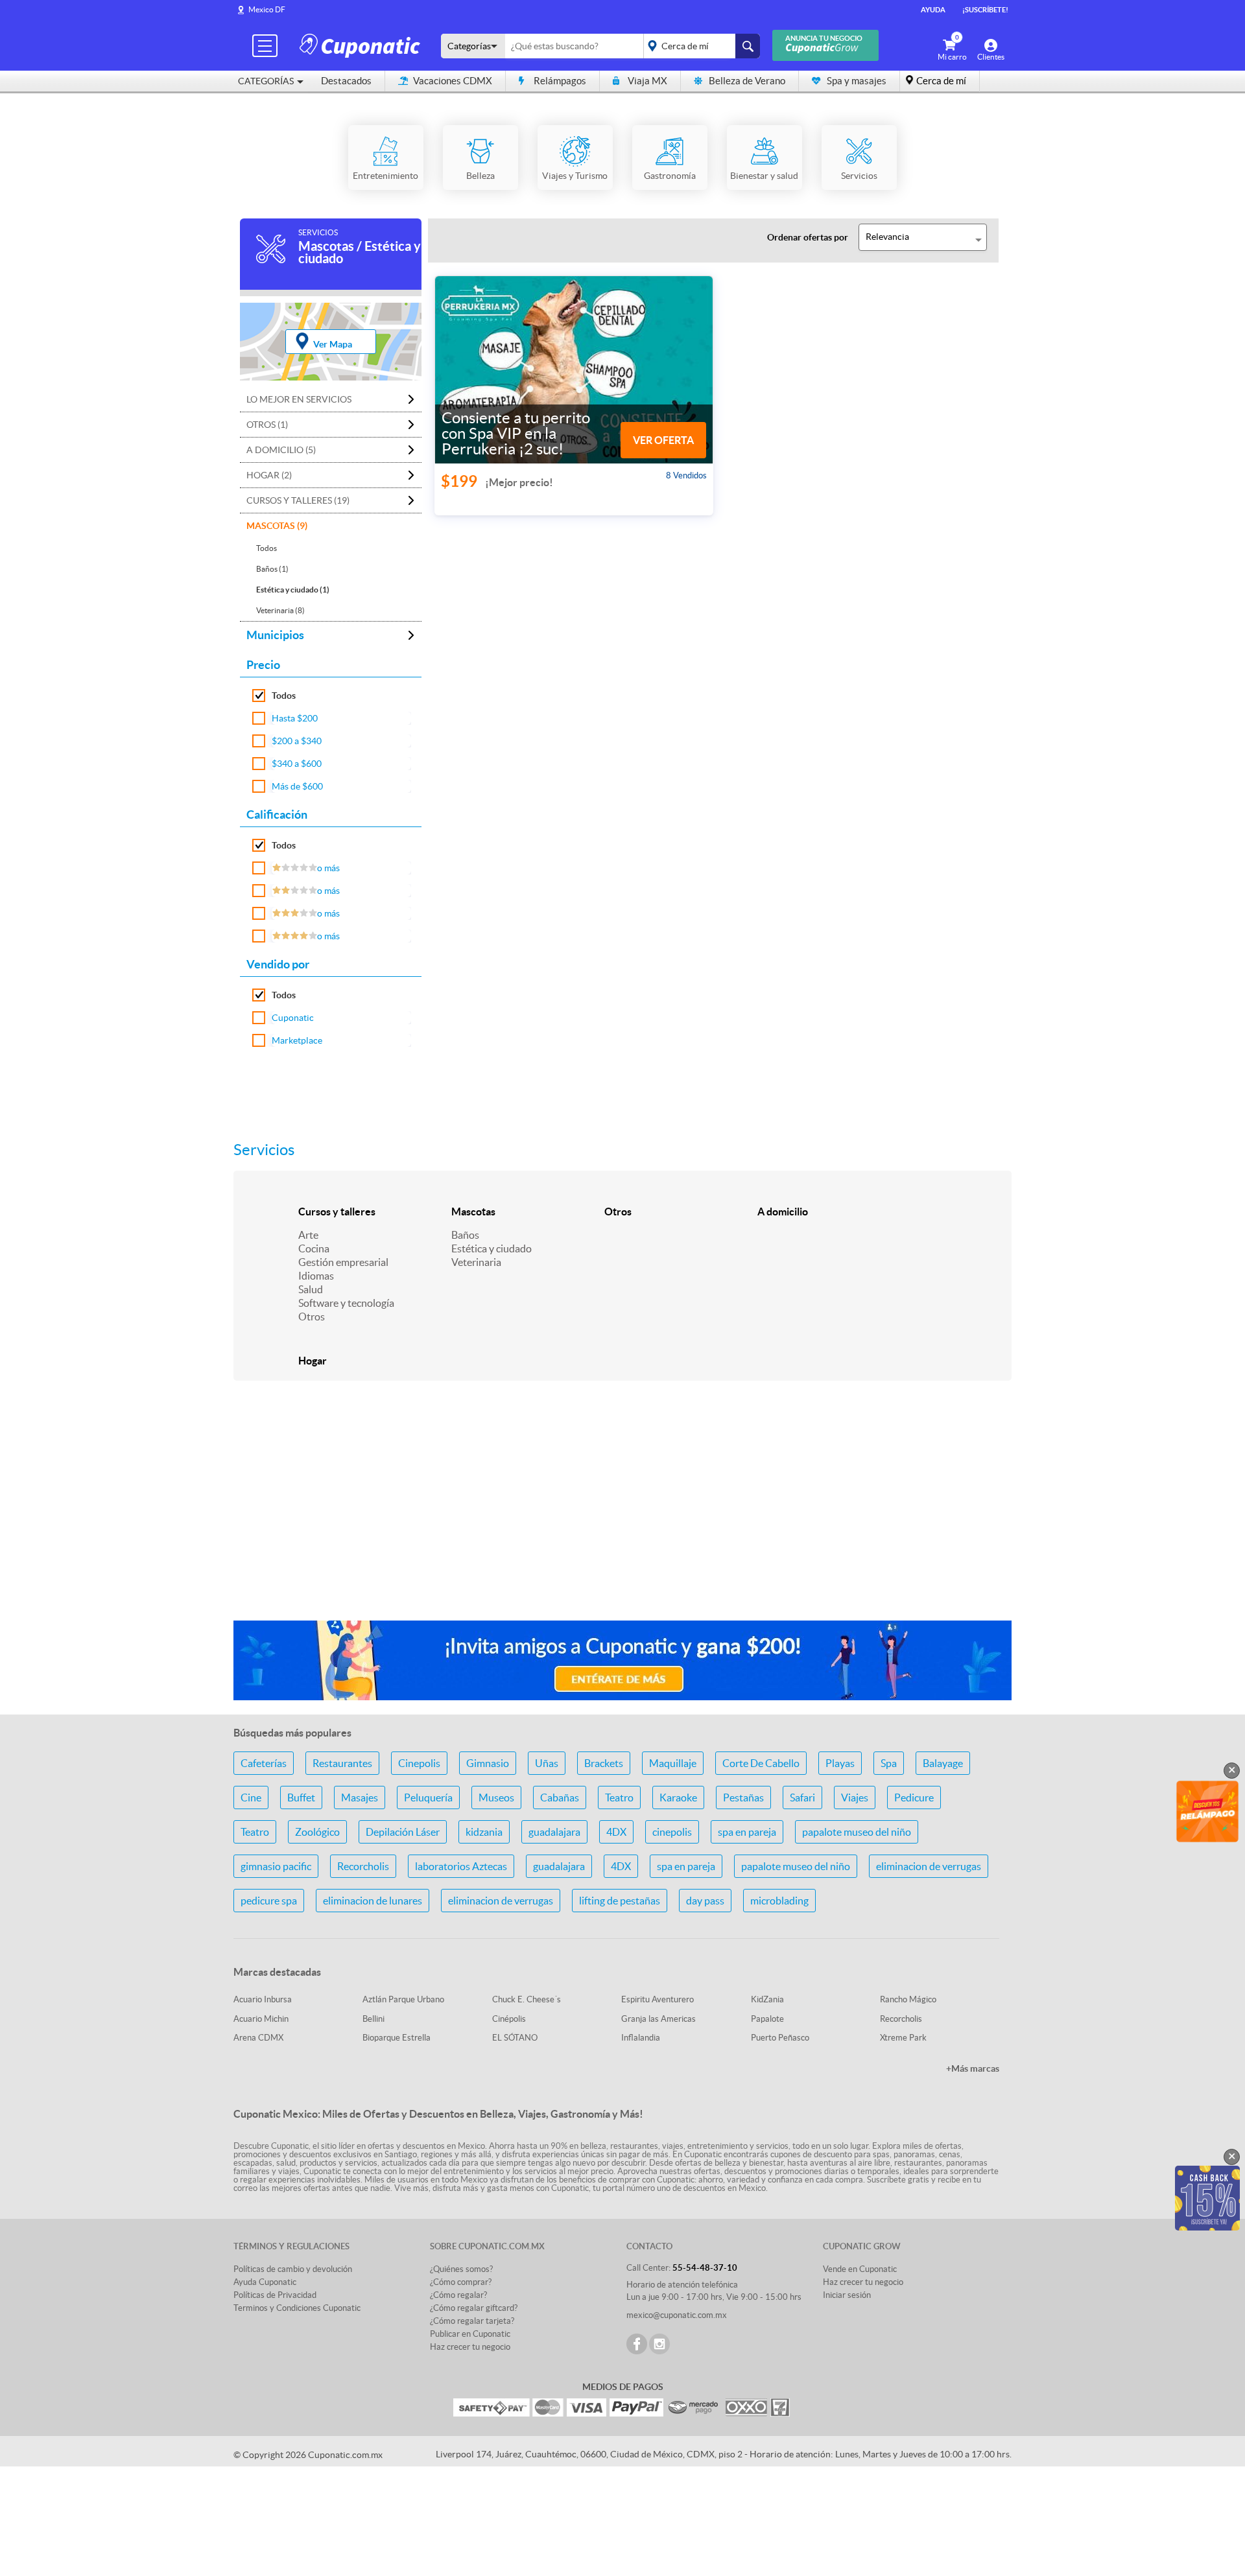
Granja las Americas (658, 2019)
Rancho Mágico (908, 1999)
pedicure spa (269, 1901)
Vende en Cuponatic (860, 2269)
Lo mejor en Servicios (299, 399)
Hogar (313, 1361)
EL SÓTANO (515, 2038)
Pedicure (914, 1797)
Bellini (373, 2019)
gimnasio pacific (276, 1866)
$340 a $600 (297, 764)
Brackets (604, 1763)
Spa (889, 1763)
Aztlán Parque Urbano (403, 1999)
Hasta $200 (295, 718)
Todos (267, 548)
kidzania (484, 1832)
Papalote (767, 2019)
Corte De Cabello (761, 1763)
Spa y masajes (857, 81)
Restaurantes (342, 1763)
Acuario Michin (261, 2019)
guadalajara (554, 1832)
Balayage (943, 1763)
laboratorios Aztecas (461, 1866)
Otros (312, 1317)
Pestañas (743, 1797)
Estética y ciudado (492, 1248)
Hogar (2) (269, 475)
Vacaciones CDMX (453, 81)
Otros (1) (267, 425)
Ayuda (933, 10)
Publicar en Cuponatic (470, 2334)
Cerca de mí (941, 81)
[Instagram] (659, 2344)
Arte (308, 1235)
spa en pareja (747, 1832)
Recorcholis (363, 1866)
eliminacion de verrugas (929, 1866)
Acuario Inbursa (263, 1999)
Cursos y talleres (337, 1212)
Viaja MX (647, 81)
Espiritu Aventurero (658, 1999)
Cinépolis (509, 2019)
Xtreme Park (903, 2038)
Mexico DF (267, 9)
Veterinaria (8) (280, 610)
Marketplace (297, 1040)
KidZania (767, 1999)
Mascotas (473, 1212)
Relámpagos (560, 81)
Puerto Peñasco (780, 2038)
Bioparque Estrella (397, 2038)
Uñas (547, 1763)
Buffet (301, 1797)
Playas (840, 1763)
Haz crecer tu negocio (470, 2347)
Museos (496, 1797)
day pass (705, 1901)
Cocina (314, 1248)
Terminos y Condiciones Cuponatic (297, 2308)
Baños (465, 1235)
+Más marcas (973, 2068)
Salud (311, 1289)
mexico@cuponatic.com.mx (677, 2315)
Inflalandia (641, 2038)
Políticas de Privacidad (275, 2295)
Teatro (619, 1797)
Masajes (360, 1797)
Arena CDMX (258, 2038)
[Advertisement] (622, 1508)
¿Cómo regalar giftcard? (474, 2308)
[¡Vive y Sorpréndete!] (362, 45)
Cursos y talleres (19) (298, 500)
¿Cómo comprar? (461, 2282)
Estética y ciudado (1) (293, 590)
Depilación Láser (403, 1832)
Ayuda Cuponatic (265, 2282)
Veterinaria (476, 1262)
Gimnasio (488, 1763)
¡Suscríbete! (985, 10)
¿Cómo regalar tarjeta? (472, 2321)
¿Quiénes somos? (461, 2269)
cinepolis (672, 1832)
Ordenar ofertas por (808, 237)
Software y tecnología (346, 1303)
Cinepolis (419, 1763)
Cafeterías (264, 1763)
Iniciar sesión (847, 2295)
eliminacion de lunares (373, 1901)
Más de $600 (297, 786)
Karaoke (678, 1797)
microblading (779, 1901)
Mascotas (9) (277, 526)
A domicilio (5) (281, 450)
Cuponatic (293, 1018)
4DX (616, 1832)
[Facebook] (637, 2344)
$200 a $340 (297, 741)
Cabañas (560, 1797)
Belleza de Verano (747, 81)
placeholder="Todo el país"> (699, 46)
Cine (251, 1797)
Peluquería (428, 1797)
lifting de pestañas (620, 1901)
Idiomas (316, 1276)
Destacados (346, 81)
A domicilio (783, 1212)
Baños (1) (272, 569)
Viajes (855, 1797)
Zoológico (317, 1832)
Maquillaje (673, 1763)
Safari (802, 1797)
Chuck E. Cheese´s (527, 1999)
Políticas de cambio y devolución (293, 2269)
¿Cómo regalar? (458, 2295)
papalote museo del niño (857, 1832)
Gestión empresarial (343, 1262)
